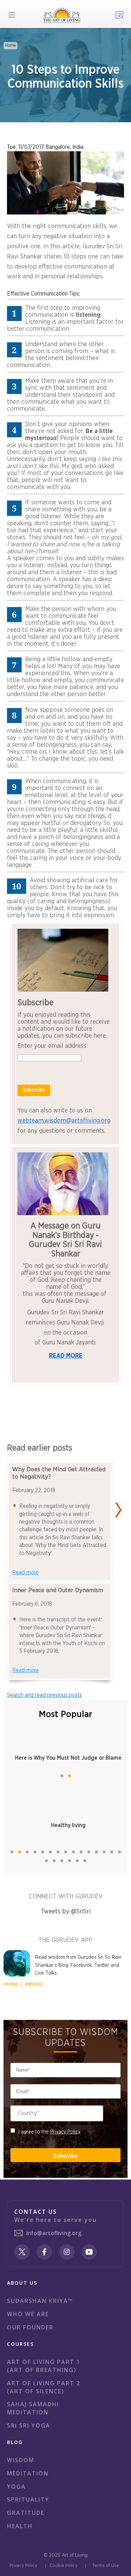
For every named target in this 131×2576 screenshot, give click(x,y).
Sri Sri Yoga (29, 2425)
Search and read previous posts (45, 1695)
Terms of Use (106, 2566)
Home (10, 45)
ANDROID (34, 1984)
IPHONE (11, 1984)
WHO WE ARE (28, 2314)
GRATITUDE (26, 2513)
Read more (26, 1572)
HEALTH (20, 2526)
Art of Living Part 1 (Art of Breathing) (44, 2366)
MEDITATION (28, 2473)
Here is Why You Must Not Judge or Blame (68, 1758)
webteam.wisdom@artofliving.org (64, 1121)
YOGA (16, 2487)
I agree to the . (50, 2132)
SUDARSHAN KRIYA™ (40, 2301)
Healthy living (68, 1825)
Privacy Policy (65, 2132)
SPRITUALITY (28, 2500)
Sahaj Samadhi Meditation (33, 2408)
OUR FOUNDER (30, 2327)
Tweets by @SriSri (66, 1912)
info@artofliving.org (54, 2233)
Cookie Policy (64, 2566)
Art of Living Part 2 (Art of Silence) (44, 2387)
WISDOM (21, 2460)
